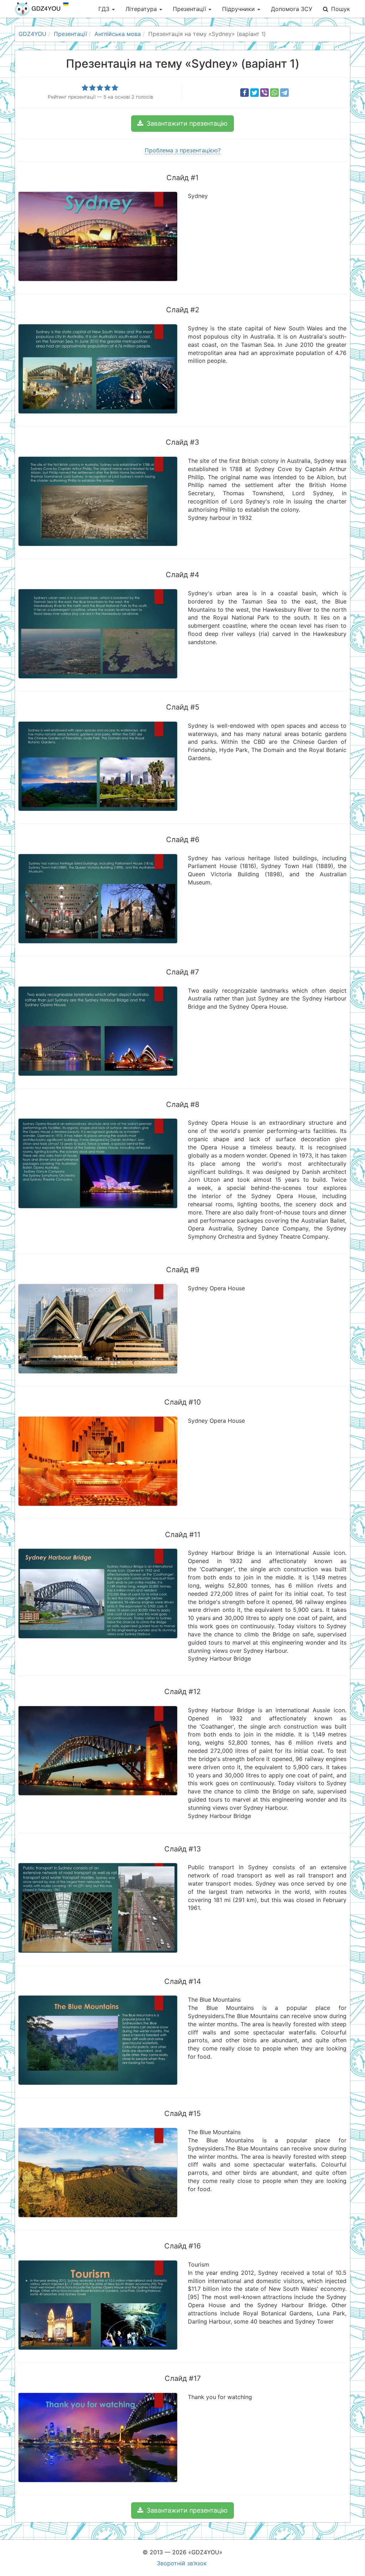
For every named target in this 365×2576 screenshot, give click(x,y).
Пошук (341, 9)
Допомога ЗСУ (292, 9)
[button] (182, 124)
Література (142, 9)
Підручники (239, 9)
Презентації (190, 9)
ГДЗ (105, 9)
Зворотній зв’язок (182, 2563)
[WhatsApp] (274, 93)
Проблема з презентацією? (183, 150)
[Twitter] (255, 93)
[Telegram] (284, 93)
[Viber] (264, 93)
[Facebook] (245, 93)
